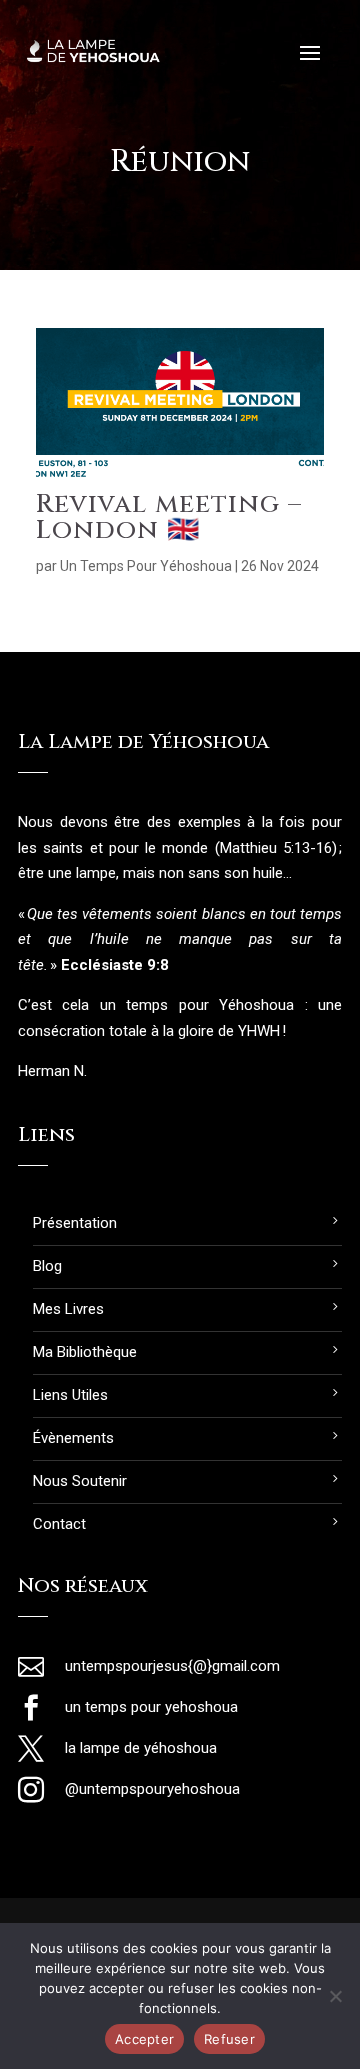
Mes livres (68, 1309)
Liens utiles (70, 1395)
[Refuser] (335, 1996)
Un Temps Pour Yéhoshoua (146, 566)
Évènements (73, 1438)
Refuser (229, 2039)
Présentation (75, 1223)
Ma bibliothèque (85, 1352)
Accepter (144, 2039)
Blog (47, 1266)
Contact (59, 1524)
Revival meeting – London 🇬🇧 (169, 517)
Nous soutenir (80, 1481)
